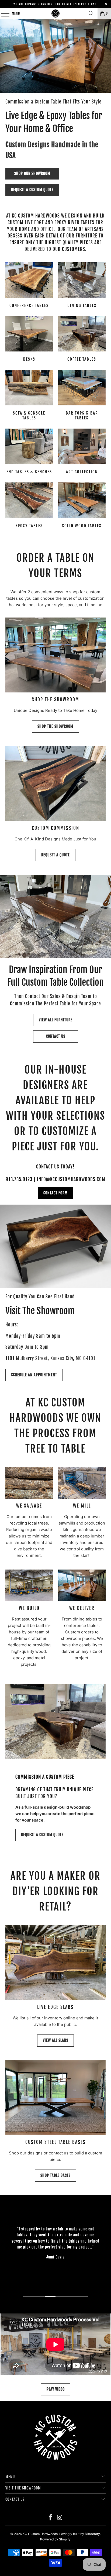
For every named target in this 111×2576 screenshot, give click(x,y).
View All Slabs (55, 2040)
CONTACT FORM (55, 1193)
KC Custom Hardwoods (40, 2534)
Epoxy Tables (29, 506)
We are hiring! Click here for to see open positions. (56, 4)
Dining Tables (82, 286)
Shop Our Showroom (32, 173)
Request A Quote (55, 855)
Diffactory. (93, 2534)
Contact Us (56, 1036)
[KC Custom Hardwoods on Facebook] (51, 2518)
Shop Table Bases (55, 2175)
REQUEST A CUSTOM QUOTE (42, 1835)
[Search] (91, 13)
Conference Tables (29, 286)
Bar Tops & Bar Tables (82, 396)
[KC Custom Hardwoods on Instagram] (60, 2518)
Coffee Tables (82, 340)
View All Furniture (56, 1020)
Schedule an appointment (34, 1375)
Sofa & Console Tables (29, 396)
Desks (29, 340)
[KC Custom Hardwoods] (55, 13)
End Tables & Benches (29, 452)
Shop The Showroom (55, 726)
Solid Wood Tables (82, 506)
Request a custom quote (32, 190)
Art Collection (82, 452)
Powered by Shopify (55, 2539)
